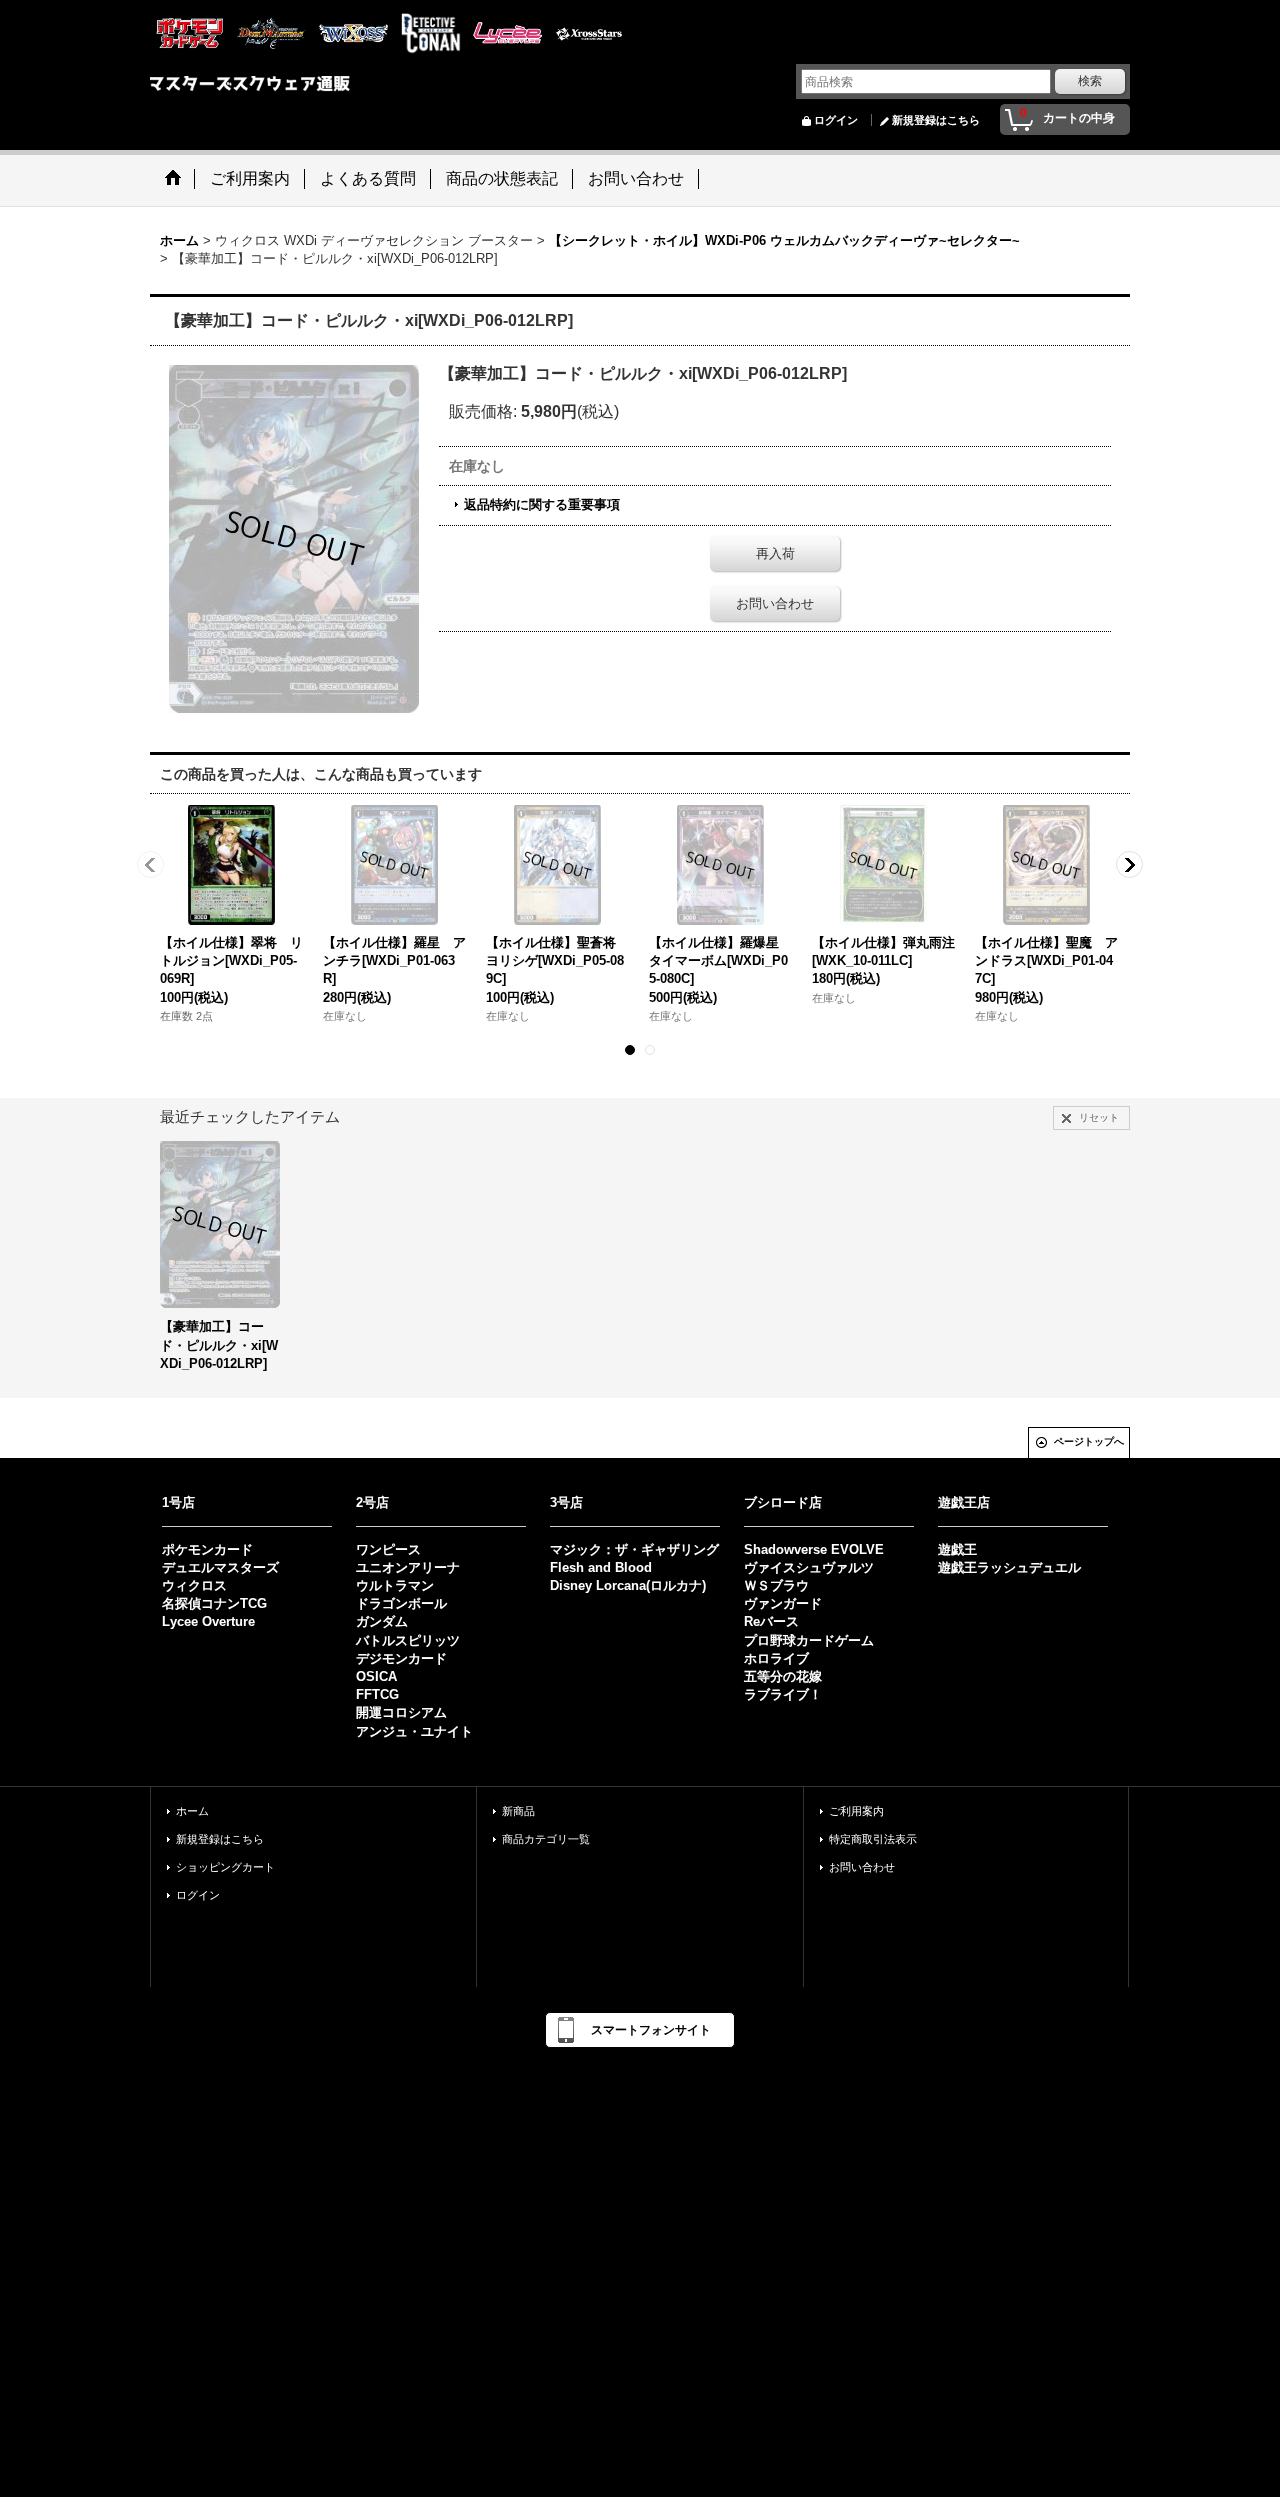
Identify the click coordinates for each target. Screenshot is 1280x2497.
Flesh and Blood (601, 1567)
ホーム (192, 1811)
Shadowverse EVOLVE (814, 1549)
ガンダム (382, 1621)
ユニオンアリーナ (408, 1567)
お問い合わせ (775, 603)
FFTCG (377, 1694)
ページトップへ (1089, 1441)
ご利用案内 (856, 1811)
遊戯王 (957, 1549)
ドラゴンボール (401, 1603)
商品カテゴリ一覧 (546, 1839)
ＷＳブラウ (776, 1585)
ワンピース (388, 1549)
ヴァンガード (783, 1603)
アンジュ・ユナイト (414, 1731)
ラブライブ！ (783, 1694)
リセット (1099, 1117)
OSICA (376, 1676)
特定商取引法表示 (873, 1839)
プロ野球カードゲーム (809, 1640)
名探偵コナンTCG (214, 1603)
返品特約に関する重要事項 (542, 504)
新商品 (518, 1811)
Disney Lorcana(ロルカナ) (628, 1585)
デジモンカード (401, 1658)
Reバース (771, 1621)
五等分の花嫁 (783, 1676)
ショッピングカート (225, 1867)
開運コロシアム (401, 1712)
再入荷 (775, 553)
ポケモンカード (207, 1549)
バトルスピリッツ (408, 1640)
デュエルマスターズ (220, 1567)
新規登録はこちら (936, 120)
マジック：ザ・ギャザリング (634, 1549)
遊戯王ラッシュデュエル (1009, 1567)
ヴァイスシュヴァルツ (809, 1567)
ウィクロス (194, 1585)
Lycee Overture (208, 1621)
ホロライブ (776, 1658)
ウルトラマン (395, 1585)
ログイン (836, 120)
